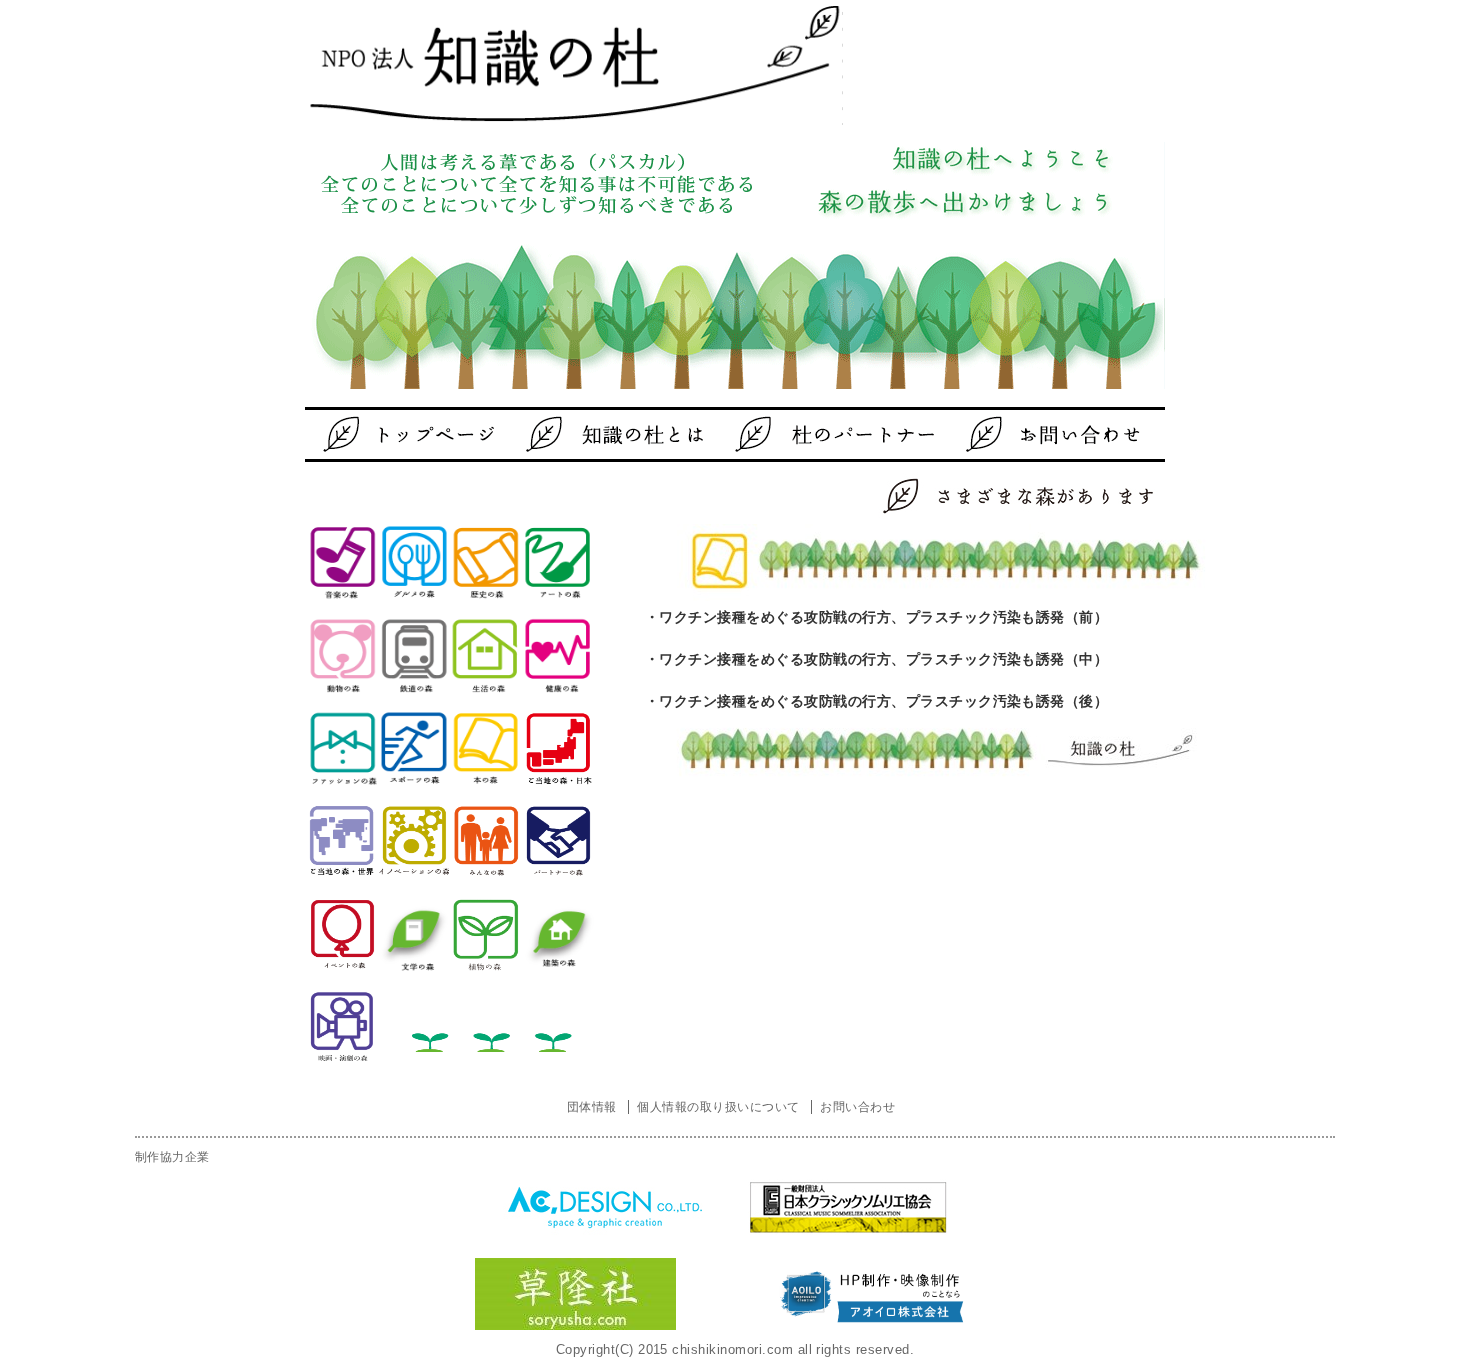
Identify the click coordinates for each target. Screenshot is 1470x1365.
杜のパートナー (820, 434)
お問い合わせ (1020, 434)
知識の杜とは (620, 434)
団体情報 (592, 1107)
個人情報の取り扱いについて (718, 1107)
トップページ (420, 434)
